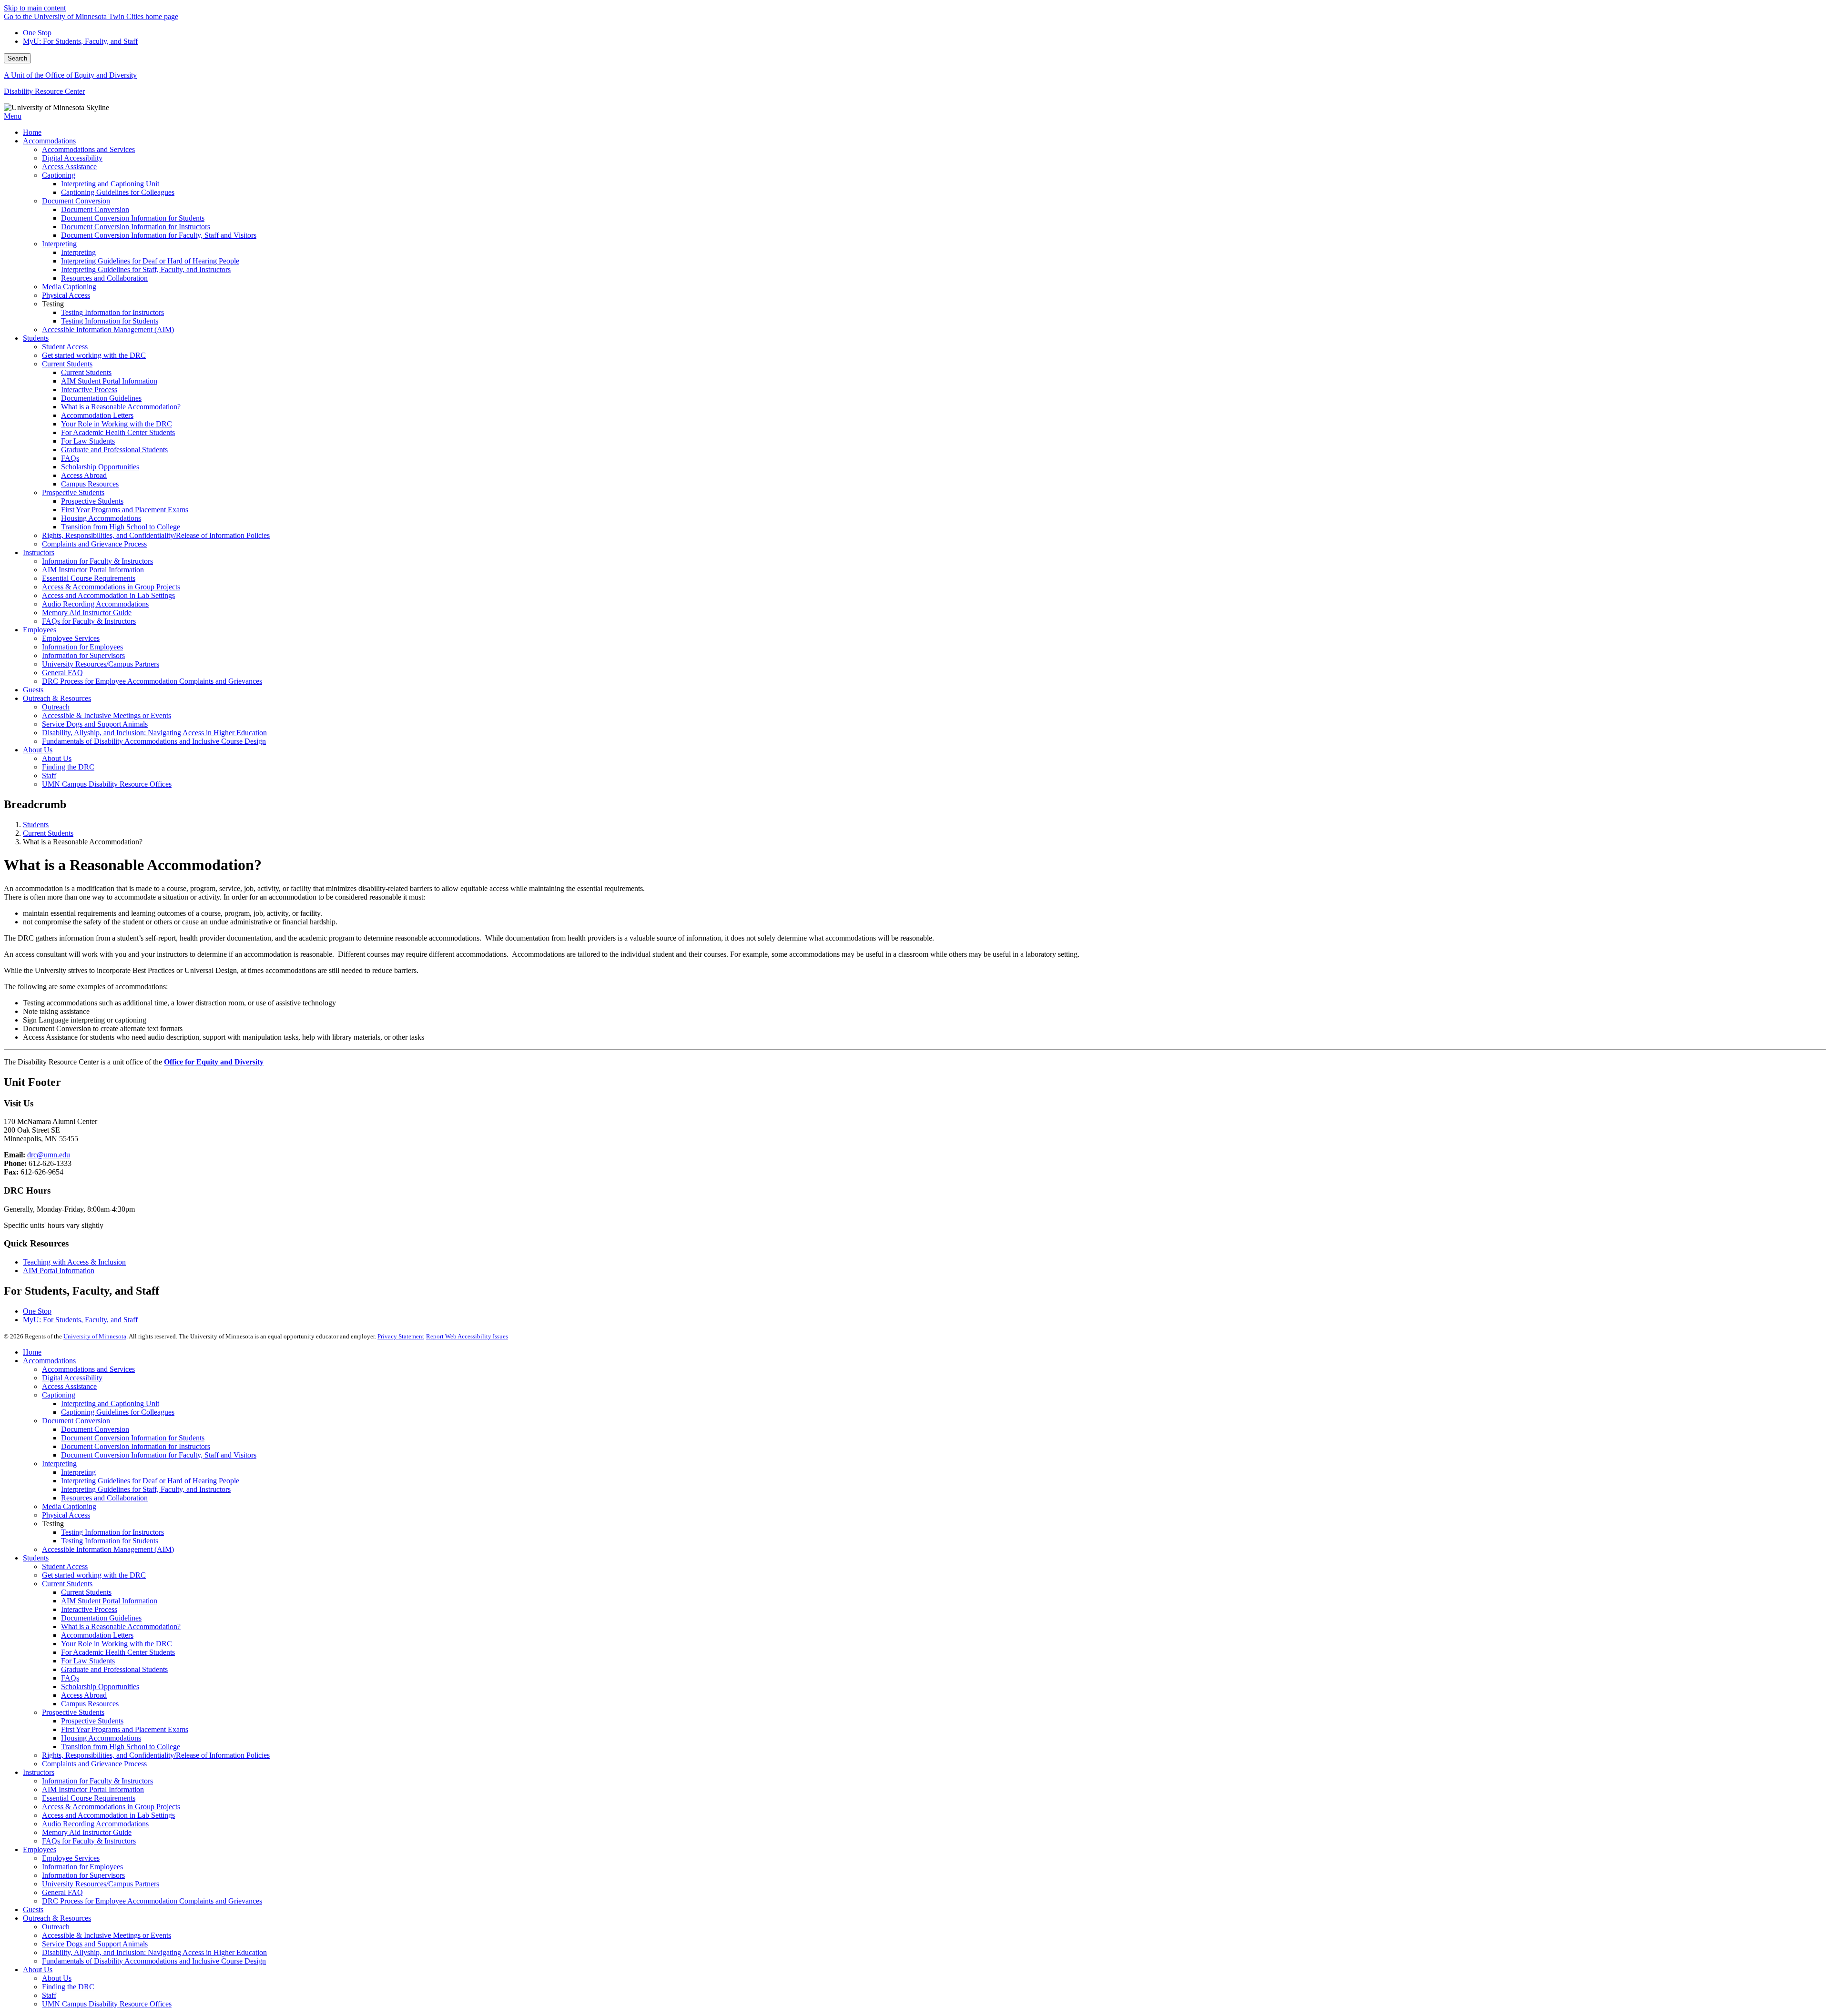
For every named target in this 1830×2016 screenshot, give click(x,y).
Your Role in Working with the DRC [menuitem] (117, 424)
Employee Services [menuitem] (71, 638)
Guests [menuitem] (33, 690)
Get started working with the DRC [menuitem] (94, 355)
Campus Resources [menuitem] (90, 484)
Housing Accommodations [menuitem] (101, 518)
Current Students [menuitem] (67, 364)
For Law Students (88, 1661)
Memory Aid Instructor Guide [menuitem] (87, 613)
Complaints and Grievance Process (94, 1764)
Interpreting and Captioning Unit (110, 1403)
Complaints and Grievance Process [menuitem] (94, 544)
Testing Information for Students (110, 1541)
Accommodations (49, 1361)
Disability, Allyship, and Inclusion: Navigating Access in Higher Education (154, 1952)
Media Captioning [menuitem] (69, 287)
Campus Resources (90, 1704)
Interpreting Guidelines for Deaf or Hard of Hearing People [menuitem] (150, 261)
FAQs (70, 1678)
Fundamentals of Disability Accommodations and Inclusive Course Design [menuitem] (154, 741)
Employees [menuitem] (40, 630)
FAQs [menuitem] (70, 458)
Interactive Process (89, 1609)
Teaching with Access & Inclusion (74, 1262)
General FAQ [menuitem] (62, 673)
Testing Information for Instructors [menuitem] (112, 312)
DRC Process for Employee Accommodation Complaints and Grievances (152, 1901)
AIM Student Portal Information (109, 1601)
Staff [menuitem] (49, 775)
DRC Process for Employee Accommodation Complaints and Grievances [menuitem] (152, 681)
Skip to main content (35, 8)
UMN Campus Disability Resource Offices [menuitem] (107, 784)
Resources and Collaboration (104, 1498)
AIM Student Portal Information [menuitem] (109, 381)
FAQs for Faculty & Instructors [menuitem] (89, 621)
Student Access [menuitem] (65, 347)
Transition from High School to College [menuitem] (121, 527)
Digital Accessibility (72, 1378)
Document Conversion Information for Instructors (136, 1446)
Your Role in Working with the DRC (117, 1644)
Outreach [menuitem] (56, 707)
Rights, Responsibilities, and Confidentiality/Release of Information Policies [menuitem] (156, 535)
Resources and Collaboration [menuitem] (104, 278)
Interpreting (59, 1464)
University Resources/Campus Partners (101, 1884)
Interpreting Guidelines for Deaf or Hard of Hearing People (150, 1481)
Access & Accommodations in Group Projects (111, 1807)
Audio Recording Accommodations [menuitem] (95, 604)
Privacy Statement (401, 1336)
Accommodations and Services (88, 1369)
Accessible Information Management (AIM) (108, 1549)
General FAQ (62, 1892)
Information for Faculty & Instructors (97, 1781)
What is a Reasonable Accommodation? (121, 1626)
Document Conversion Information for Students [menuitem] (133, 218)
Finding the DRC (68, 1987)
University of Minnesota (95, 1336)
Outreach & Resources (57, 1918)
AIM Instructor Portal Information (93, 1789)
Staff (49, 1995)
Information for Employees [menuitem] (82, 647)
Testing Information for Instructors (112, 1532)
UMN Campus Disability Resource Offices (107, 2004)
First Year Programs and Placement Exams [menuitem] (125, 510)
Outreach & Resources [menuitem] (57, 698)
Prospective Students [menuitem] (73, 492)
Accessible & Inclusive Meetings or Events (107, 1935)
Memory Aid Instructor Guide (87, 1832)
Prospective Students (73, 1712)
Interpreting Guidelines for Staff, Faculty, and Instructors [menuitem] (146, 269)
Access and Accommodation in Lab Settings (108, 1815)
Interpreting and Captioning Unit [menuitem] (110, 184)
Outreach (56, 1927)
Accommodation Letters (97, 1635)
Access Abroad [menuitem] (84, 475)
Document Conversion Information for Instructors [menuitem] (136, 227)
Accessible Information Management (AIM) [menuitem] (108, 329)
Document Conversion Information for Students (133, 1438)
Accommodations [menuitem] (49, 141)
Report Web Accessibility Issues (467, 1336)
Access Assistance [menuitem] (69, 167)
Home (32, 1352)
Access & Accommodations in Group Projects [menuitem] (111, 587)
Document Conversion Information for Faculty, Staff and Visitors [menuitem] (159, 235)
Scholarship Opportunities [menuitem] (100, 467)
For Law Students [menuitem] (88, 441)
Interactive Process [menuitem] (89, 390)
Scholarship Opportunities (100, 1687)
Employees (40, 1849)
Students (36, 825)
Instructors (39, 1772)
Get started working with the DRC (94, 1575)
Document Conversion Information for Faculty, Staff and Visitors (159, 1455)
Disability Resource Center (44, 91)
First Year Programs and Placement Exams (125, 1729)
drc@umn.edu (49, 1155)
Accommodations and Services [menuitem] (88, 149)
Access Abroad (84, 1695)
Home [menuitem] (32, 132)
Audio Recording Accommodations (95, 1824)
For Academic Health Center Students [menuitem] (118, 432)
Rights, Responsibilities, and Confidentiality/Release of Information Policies (156, 1755)
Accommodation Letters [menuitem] (97, 415)
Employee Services (71, 1858)
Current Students (48, 833)
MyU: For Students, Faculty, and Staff (80, 41)
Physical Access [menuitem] (66, 295)
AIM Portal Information (59, 1271)
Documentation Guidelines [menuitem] (101, 398)
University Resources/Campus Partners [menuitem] (101, 664)
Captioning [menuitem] (59, 175)
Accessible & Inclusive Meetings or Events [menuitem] (107, 715)
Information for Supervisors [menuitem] (83, 655)
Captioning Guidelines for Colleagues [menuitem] (118, 192)
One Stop (37, 33)
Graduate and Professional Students (114, 1669)
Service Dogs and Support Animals (95, 1944)
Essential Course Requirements (89, 1798)
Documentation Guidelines (101, 1618)
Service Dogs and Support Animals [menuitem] (95, 724)
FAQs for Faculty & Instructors (89, 1841)
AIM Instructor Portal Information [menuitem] (93, 570)
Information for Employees (82, 1867)
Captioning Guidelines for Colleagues (118, 1412)
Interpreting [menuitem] (59, 244)
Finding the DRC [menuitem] (68, 767)
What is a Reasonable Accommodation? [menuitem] (121, 407)
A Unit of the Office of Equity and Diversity (70, 75)
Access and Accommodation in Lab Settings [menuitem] (108, 595)
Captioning (59, 1395)
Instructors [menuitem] (39, 552)
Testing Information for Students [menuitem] (110, 321)
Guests (33, 1910)
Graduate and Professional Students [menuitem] (114, 450)
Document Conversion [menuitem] (76, 201)
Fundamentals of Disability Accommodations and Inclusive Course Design (154, 1961)
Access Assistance (69, 1386)
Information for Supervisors (83, 1875)
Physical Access (66, 1515)
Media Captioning (69, 1506)
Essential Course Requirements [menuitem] (89, 578)
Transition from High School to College (121, 1747)
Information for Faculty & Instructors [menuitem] (97, 561)
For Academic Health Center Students (118, 1652)
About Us (38, 1970)
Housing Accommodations (101, 1738)
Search (17, 58)
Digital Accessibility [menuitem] (72, 158)
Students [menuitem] (36, 338)
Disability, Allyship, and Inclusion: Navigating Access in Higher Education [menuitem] (154, 733)
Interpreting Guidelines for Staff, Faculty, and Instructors (146, 1489)
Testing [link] (53, 304)
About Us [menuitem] (38, 750)
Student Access (65, 1566)
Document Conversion (76, 1421)
